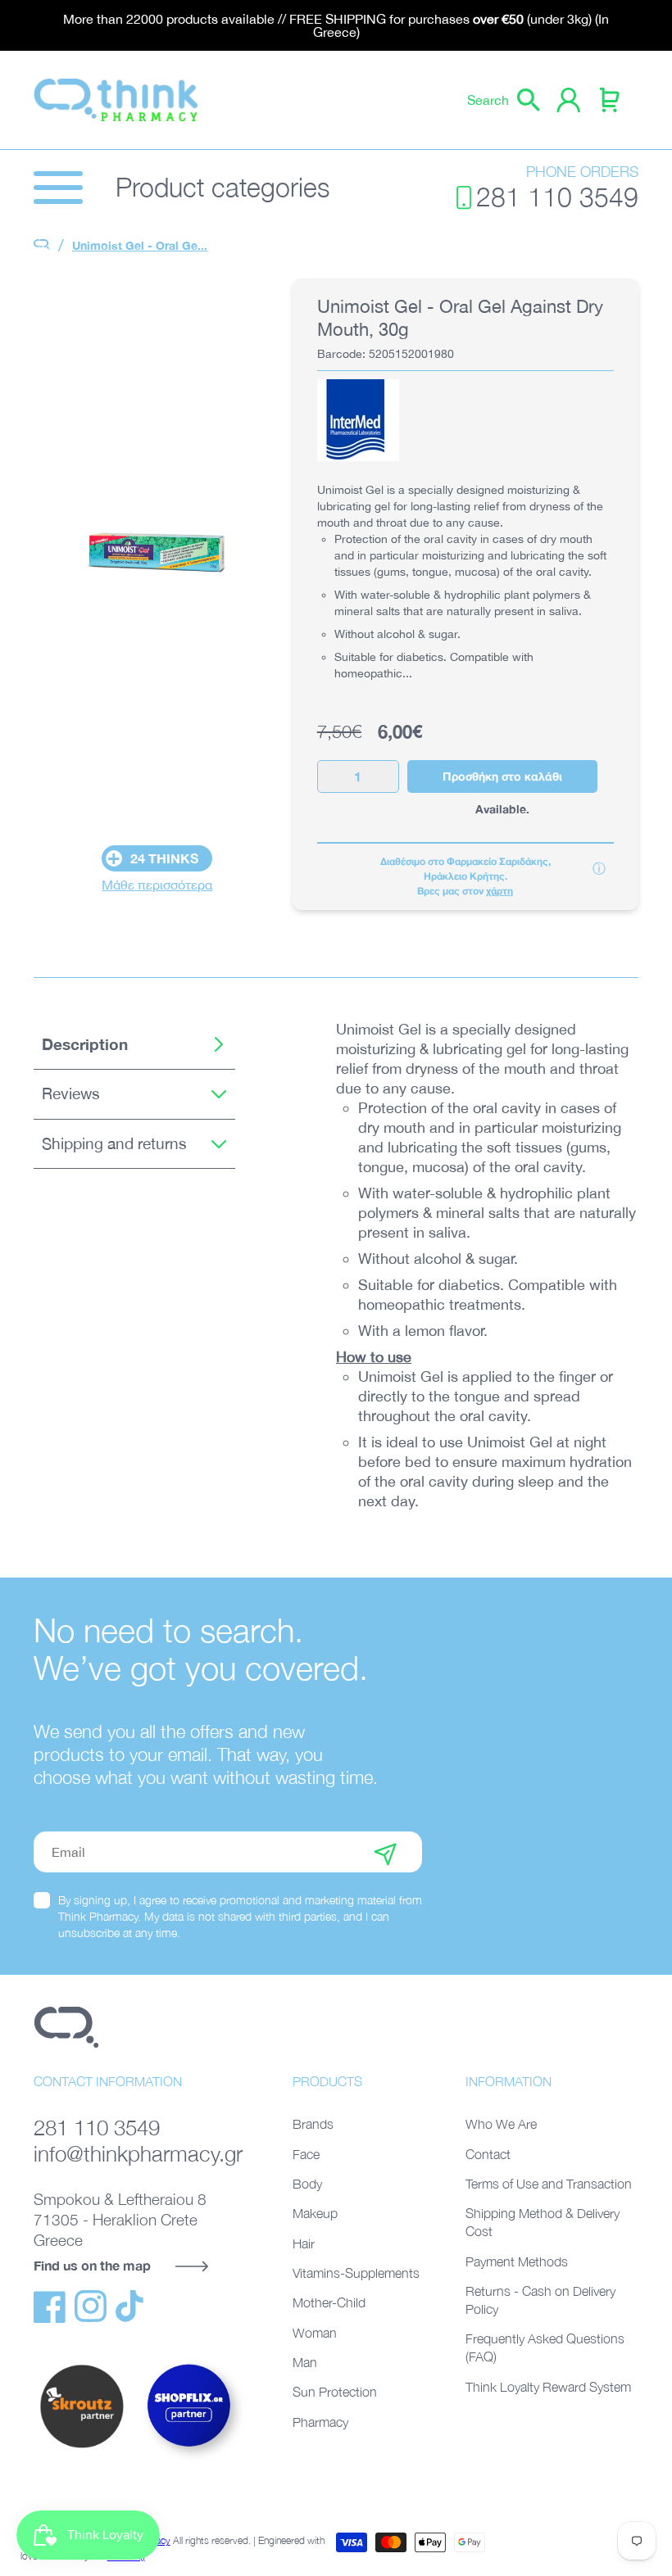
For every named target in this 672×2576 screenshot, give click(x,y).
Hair (304, 2243)
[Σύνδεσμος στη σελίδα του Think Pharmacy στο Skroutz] (82, 2449)
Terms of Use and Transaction (549, 2184)
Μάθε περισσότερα (157, 885)
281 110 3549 (557, 197)
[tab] (134, 1045)
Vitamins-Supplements (356, 2273)
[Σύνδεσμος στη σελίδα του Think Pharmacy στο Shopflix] (189, 2461)
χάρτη (499, 891)
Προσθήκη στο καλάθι (502, 776)
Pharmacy (320, 2422)
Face (306, 2154)
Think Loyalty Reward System (548, 2387)
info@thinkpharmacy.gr (138, 2154)
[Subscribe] (385, 1852)
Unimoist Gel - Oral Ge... (140, 245)
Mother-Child (329, 2302)
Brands (313, 2124)
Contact (488, 2154)
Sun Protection (335, 2392)
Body (307, 2184)
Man (305, 2362)
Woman (315, 2333)
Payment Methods (517, 2261)
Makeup (315, 2213)
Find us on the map (92, 2265)
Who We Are (501, 2124)
